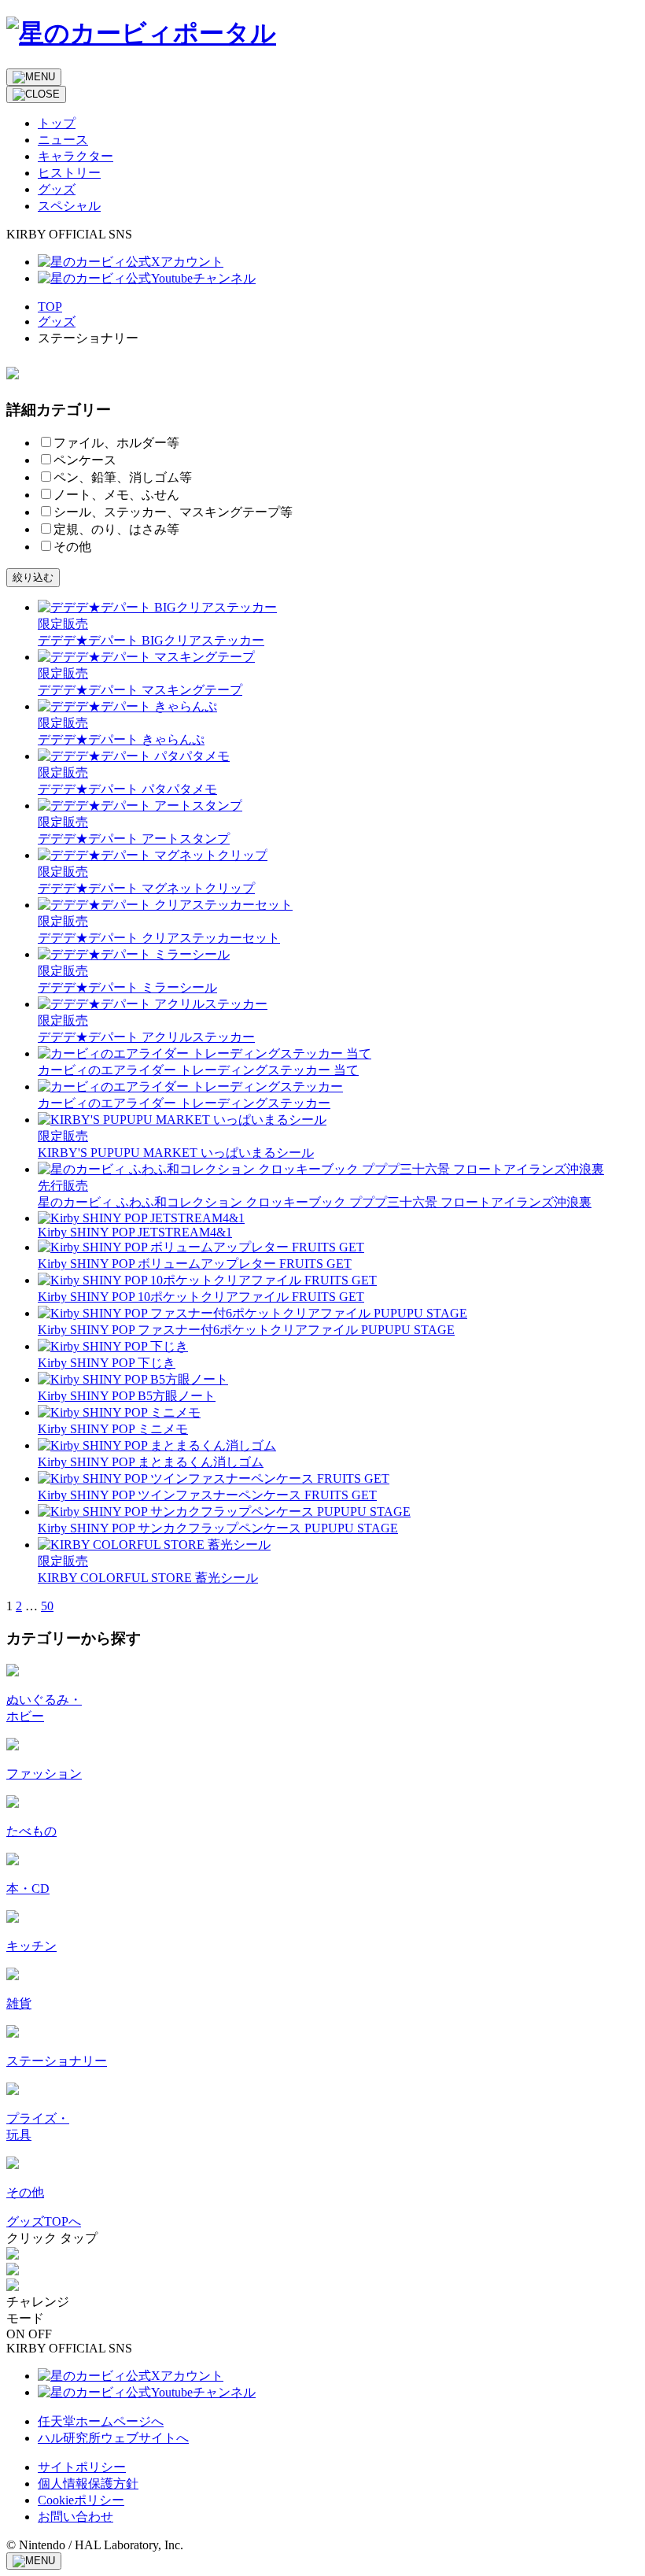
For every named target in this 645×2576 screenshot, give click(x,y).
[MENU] (34, 77)
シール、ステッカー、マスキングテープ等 (173, 512)
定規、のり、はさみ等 (116, 529)
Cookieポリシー (81, 2500)
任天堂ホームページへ (101, 2421)
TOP (50, 307)
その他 (72, 547)
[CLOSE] (36, 94)
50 (47, 1606)
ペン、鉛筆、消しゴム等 (123, 477)
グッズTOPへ (44, 2221)
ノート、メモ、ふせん (116, 495)
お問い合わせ (76, 2517)
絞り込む (33, 577)
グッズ (57, 322)
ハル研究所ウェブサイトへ (113, 2438)
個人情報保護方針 (88, 2484)
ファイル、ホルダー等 (116, 443)
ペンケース (85, 460)
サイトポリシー (82, 2467)
